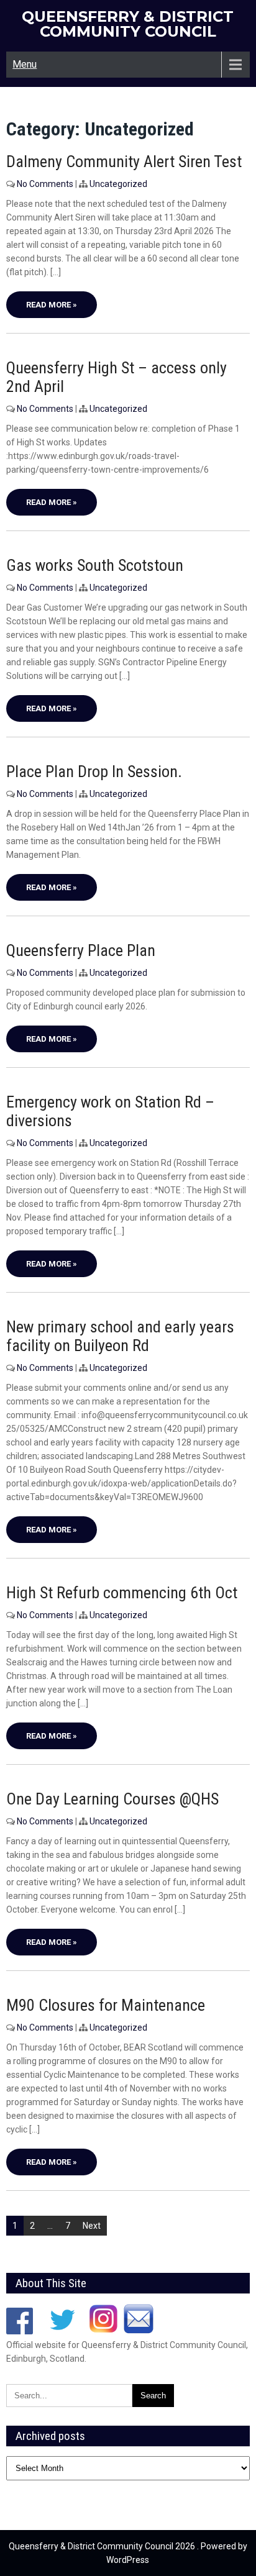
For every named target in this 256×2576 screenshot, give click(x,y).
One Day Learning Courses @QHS (112, 1799)
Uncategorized (118, 184)
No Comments (45, 184)
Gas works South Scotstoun (95, 565)
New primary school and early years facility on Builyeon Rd (120, 1336)
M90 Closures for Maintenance (106, 2005)
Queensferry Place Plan (81, 950)
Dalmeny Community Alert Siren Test (124, 162)
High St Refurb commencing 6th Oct (122, 1593)
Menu (25, 64)
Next (92, 2226)
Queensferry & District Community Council (128, 24)
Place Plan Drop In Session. (94, 771)
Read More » (52, 305)
